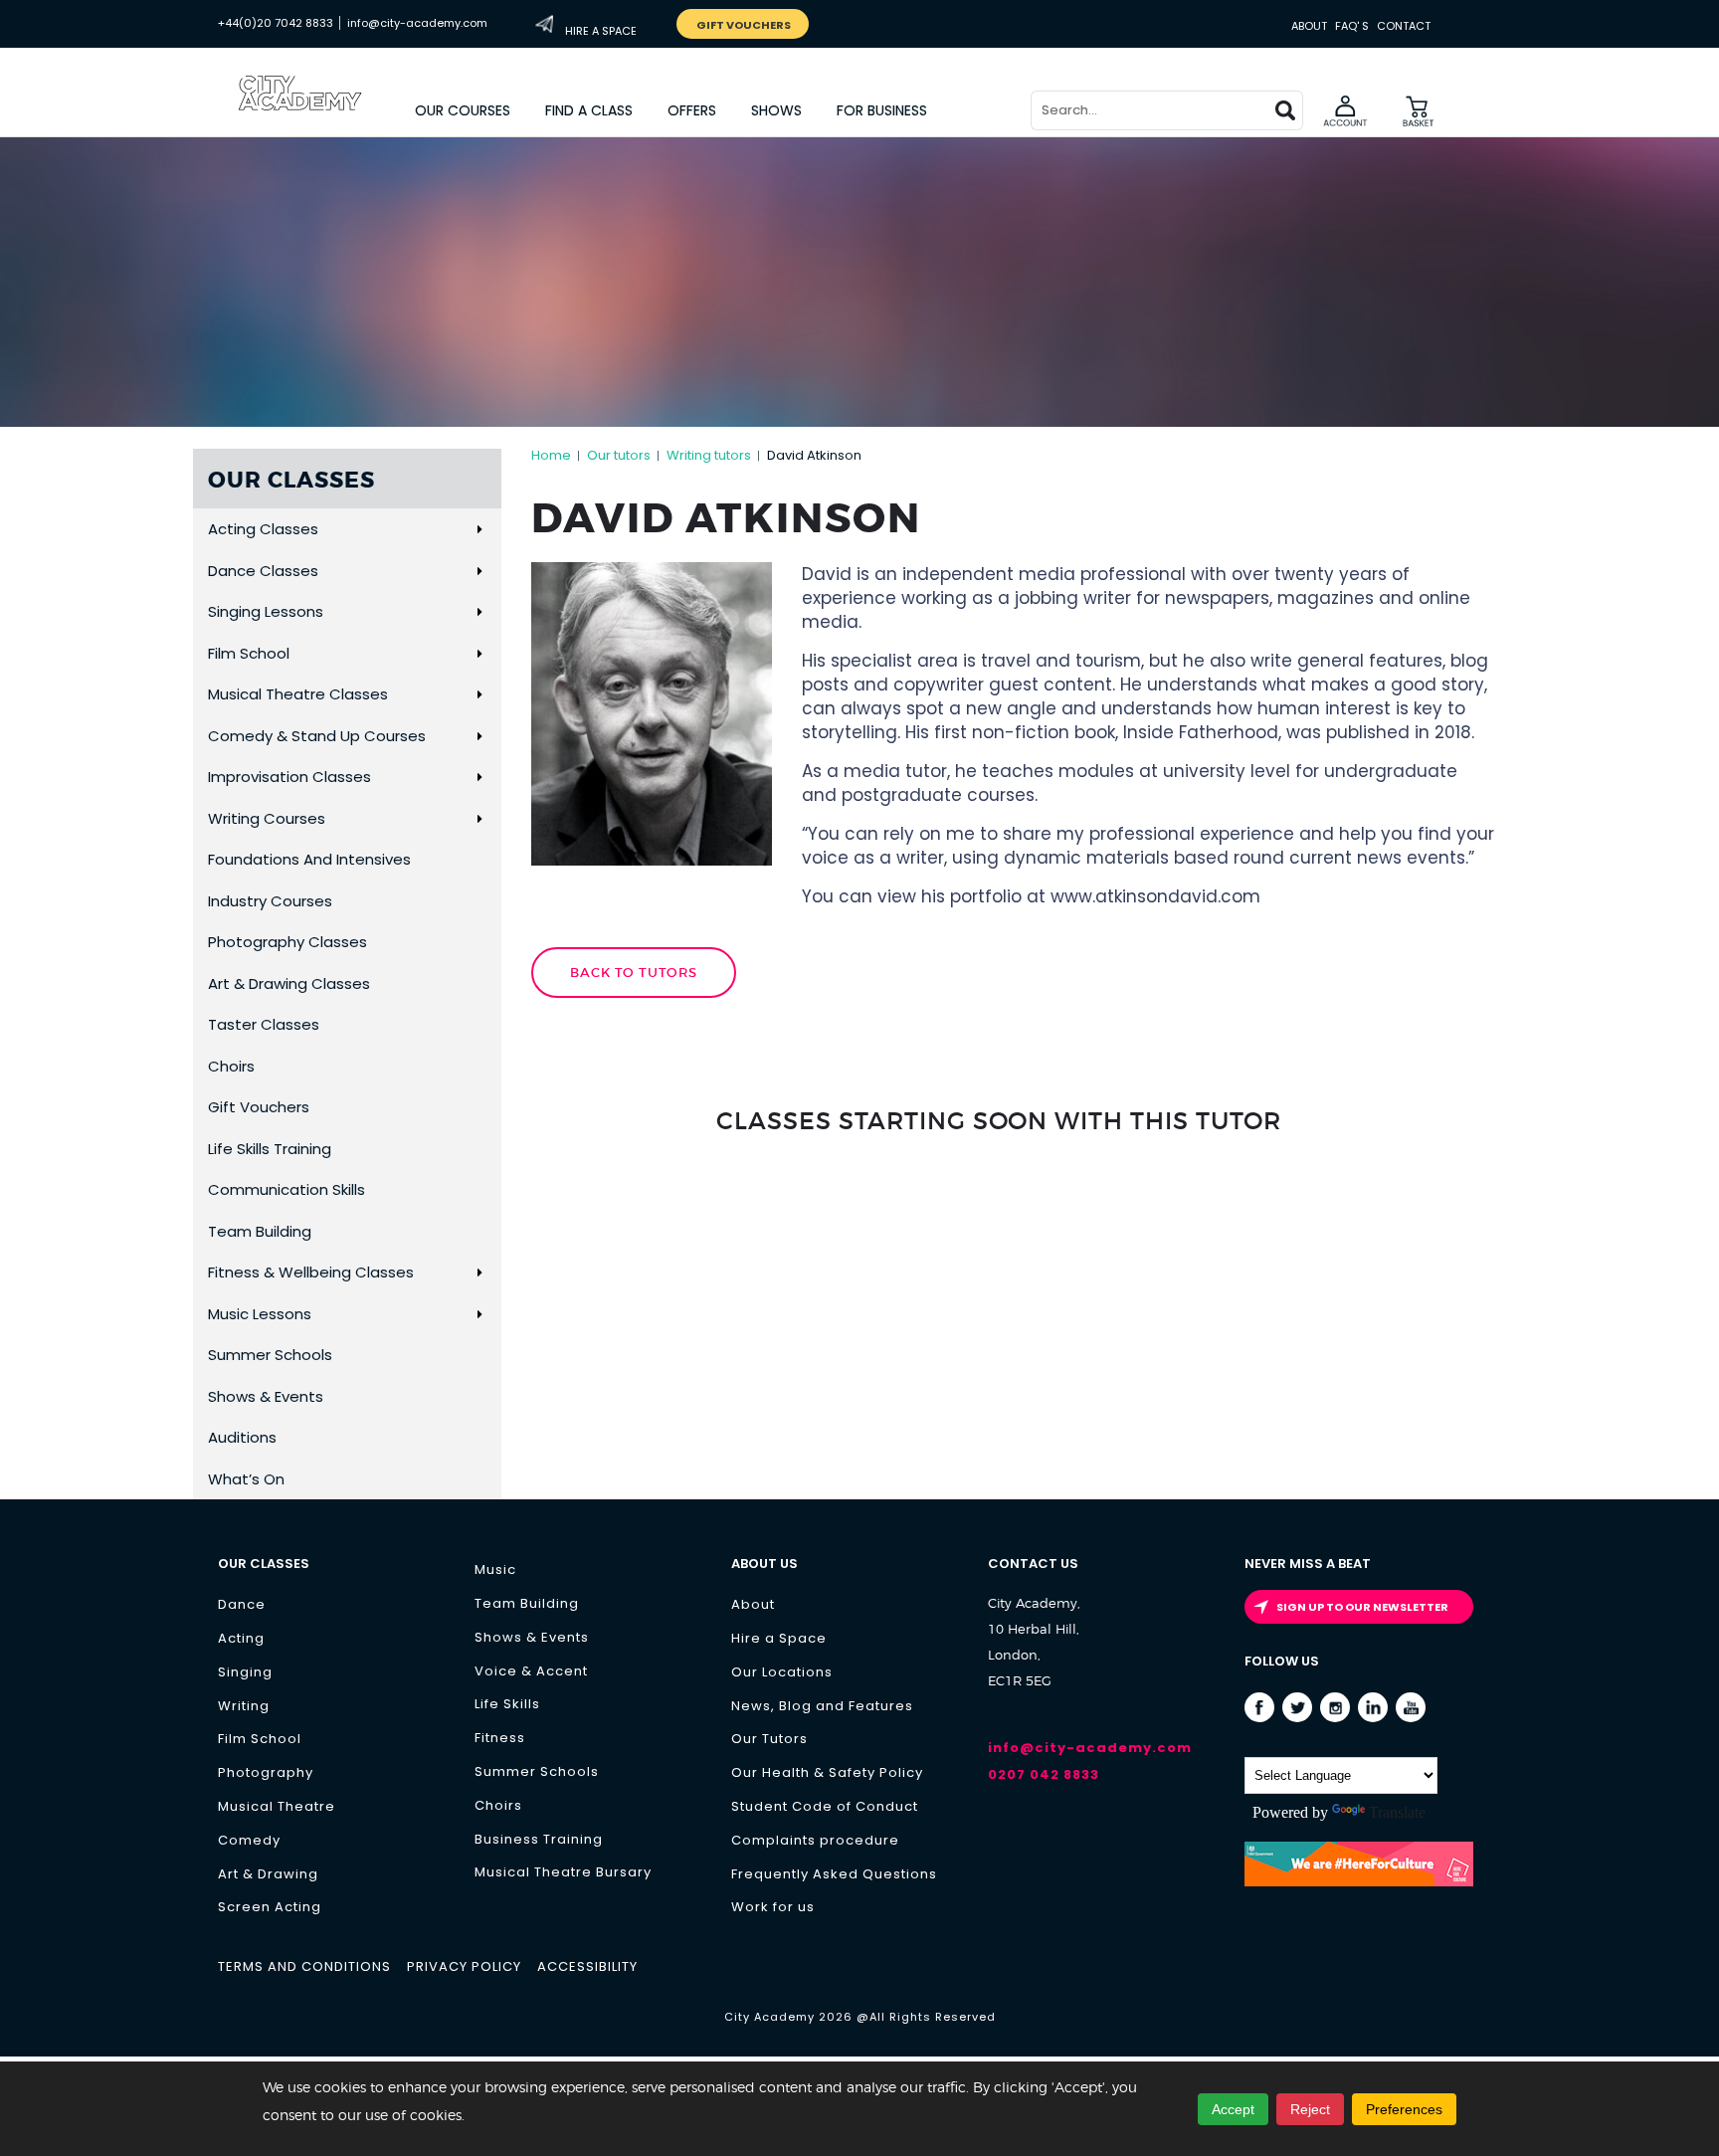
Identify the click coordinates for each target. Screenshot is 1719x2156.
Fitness (500, 1738)
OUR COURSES (463, 110)
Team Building (527, 1603)
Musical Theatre (277, 1806)
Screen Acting (270, 1907)
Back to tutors (634, 973)
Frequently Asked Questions (834, 1874)
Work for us (773, 1907)
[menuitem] (463, 110)
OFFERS (692, 110)
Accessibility (587, 1966)
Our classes (264, 1564)
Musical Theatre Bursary (563, 1872)
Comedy (249, 1840)
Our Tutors (769, 1739)
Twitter (1298, 1708)
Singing (245, 1672)
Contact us (1033, 1564)
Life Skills (507, 1704)
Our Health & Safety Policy (827, 1772)
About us (764, 1564)
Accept (1233, 2109)
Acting (241, 1638)
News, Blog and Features (822, 1706)
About (1309, 26)
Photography (266, 1772)
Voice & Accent (531, 1671)
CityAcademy (317, 114)
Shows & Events (532, 1637)
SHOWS (776, 110)
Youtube (1411, 1708)
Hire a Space (779, 1638)
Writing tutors (709, 455)
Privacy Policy (464, 1966)
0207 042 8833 (1044, 1774)
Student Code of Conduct (825, 1806)
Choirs (498, 1805)
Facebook (1260, 1708)
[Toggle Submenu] (479, 529)
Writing (244, 1706)
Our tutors (619, 455)
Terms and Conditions (304, 1966)
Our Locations (782, 1672)
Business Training (539, 1839)
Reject (1310, 2109)
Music (495, 1569)
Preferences (1404, 2109)
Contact (1404, 26)
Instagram (1336, 1708)
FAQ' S (1352, 26)
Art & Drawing (268, 1874)
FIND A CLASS (589, 110)
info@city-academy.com (417, 23)
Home (551, 455)
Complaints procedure (815, 1840)
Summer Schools (537, 1771)
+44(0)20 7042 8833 (276, 23)
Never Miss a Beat (1308, 1564)
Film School (260, 1739)
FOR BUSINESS (882, 110)
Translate (1397, 1812)
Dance (242, 1604)
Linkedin (1373, 1708)
